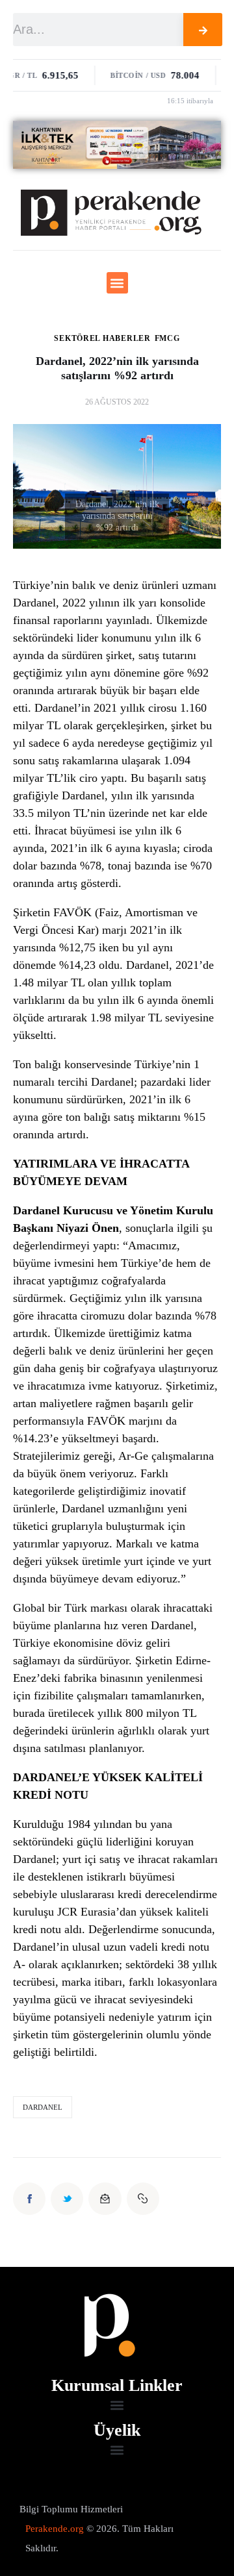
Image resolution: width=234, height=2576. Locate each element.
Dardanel (43, 2107)
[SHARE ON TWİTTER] (67, 2199)
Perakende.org (55, 2529)
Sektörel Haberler (102, 338)
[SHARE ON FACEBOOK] (29, 2199)
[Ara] (203, 30)
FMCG (167, 338)
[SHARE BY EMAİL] (105, 2199)
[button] (117, 283)
